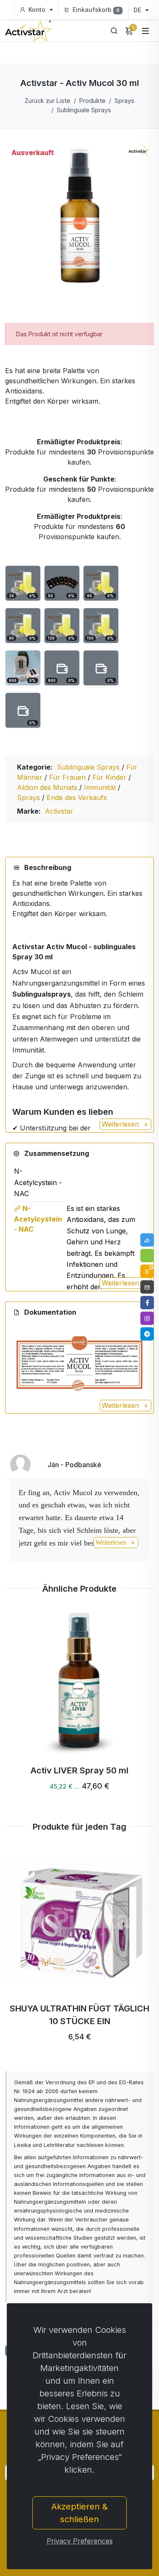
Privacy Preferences (80, 2541)
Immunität (101, 787)
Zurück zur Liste (47, 101)
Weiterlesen (121, 1124)
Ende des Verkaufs (77, 798)
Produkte (92, 101)
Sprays (124, 101)
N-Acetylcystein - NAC (38, 1219)
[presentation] (28, 1704)
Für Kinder (110, 777)
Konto (37, 10)
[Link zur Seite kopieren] (147, 1240)
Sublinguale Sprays (84, 110)
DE (138, 10)
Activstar (59, 811)
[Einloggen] (147, 1256)
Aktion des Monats (48, 787)
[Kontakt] (147, 1287)
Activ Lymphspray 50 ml (80, 1770)
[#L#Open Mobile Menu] (145, 31)
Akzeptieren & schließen (79, 2513)
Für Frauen (68, 777)
